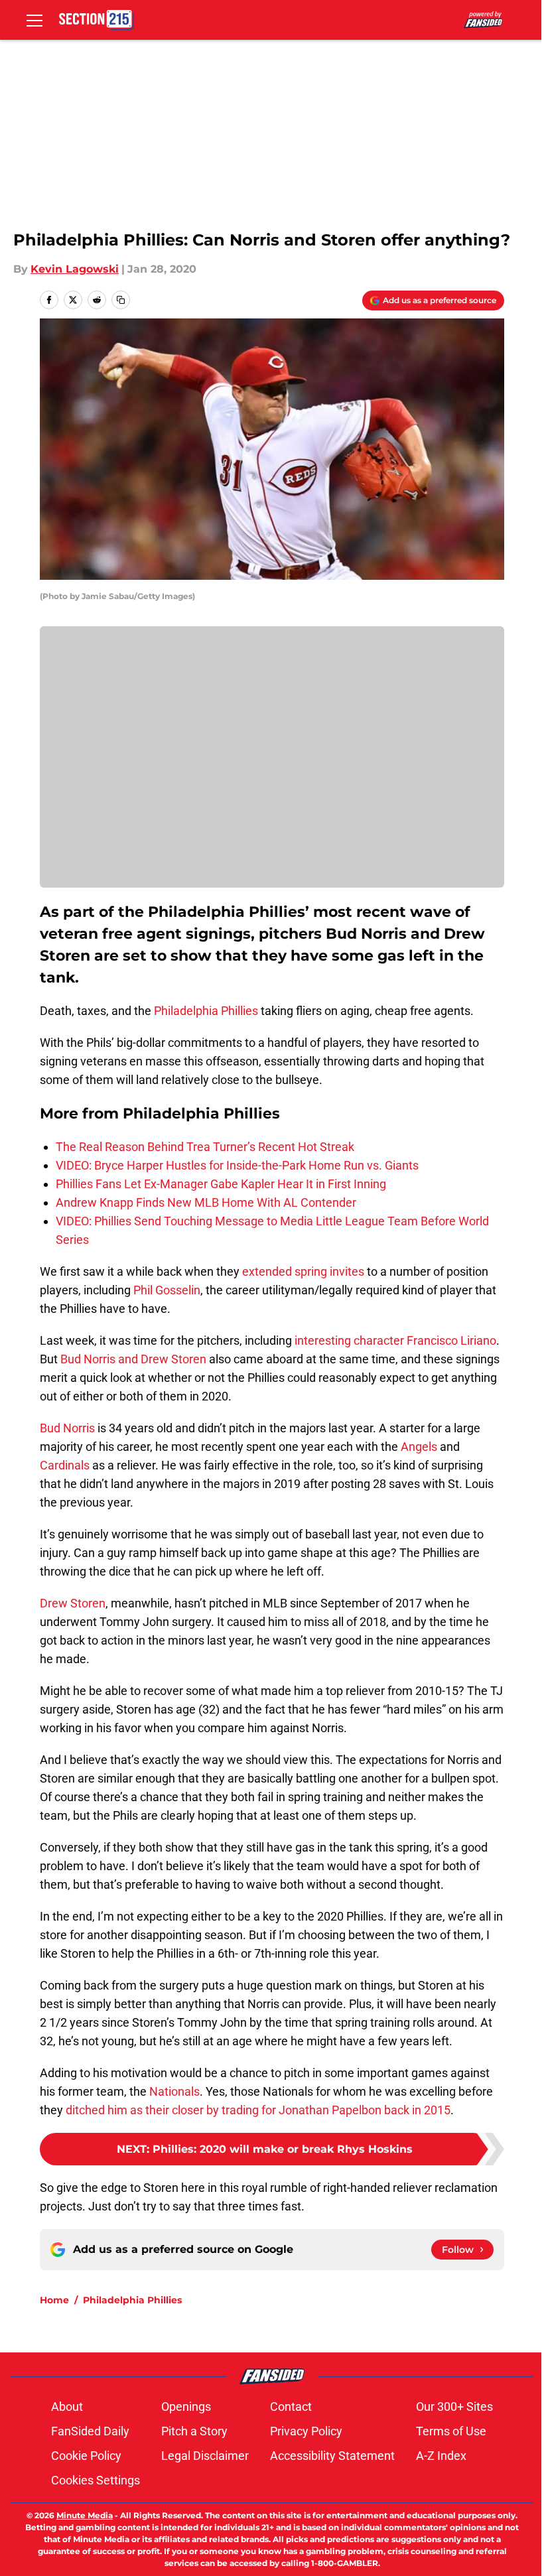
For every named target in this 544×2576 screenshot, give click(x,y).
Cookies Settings (96, 2480)
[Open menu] (34, 20)
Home (54, 2300)
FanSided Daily (90, 2431)
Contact (291, 2407)
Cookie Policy (86, 2456)
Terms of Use (451, 2431)
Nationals (174, 2091)
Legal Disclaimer (205, 2456)
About (67, 2407)
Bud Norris (67, 1428)
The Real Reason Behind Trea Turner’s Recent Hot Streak (205, 1147)
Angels (419, 1447)
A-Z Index (441, 2456)
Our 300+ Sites (454, 2407)
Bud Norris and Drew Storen (133, 1359)
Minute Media (85, 2515)
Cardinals (65, 1465)
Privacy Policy (306, 2431)
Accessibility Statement (332, 2456)
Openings (186, 2407)
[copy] (121, 300)
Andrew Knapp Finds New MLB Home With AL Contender (206, 1202)
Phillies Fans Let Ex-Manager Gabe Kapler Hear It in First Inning (221, 1184)
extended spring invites (303, 1271)
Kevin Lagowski (75, 269)
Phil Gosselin (167, 1290)
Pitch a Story (194, 2431)
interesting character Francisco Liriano (395, 1340)
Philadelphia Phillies (206, 1011)
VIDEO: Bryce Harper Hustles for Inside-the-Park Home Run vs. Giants (237, 1165)
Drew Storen (73, 1603)
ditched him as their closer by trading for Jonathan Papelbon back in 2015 (258, 2110)
